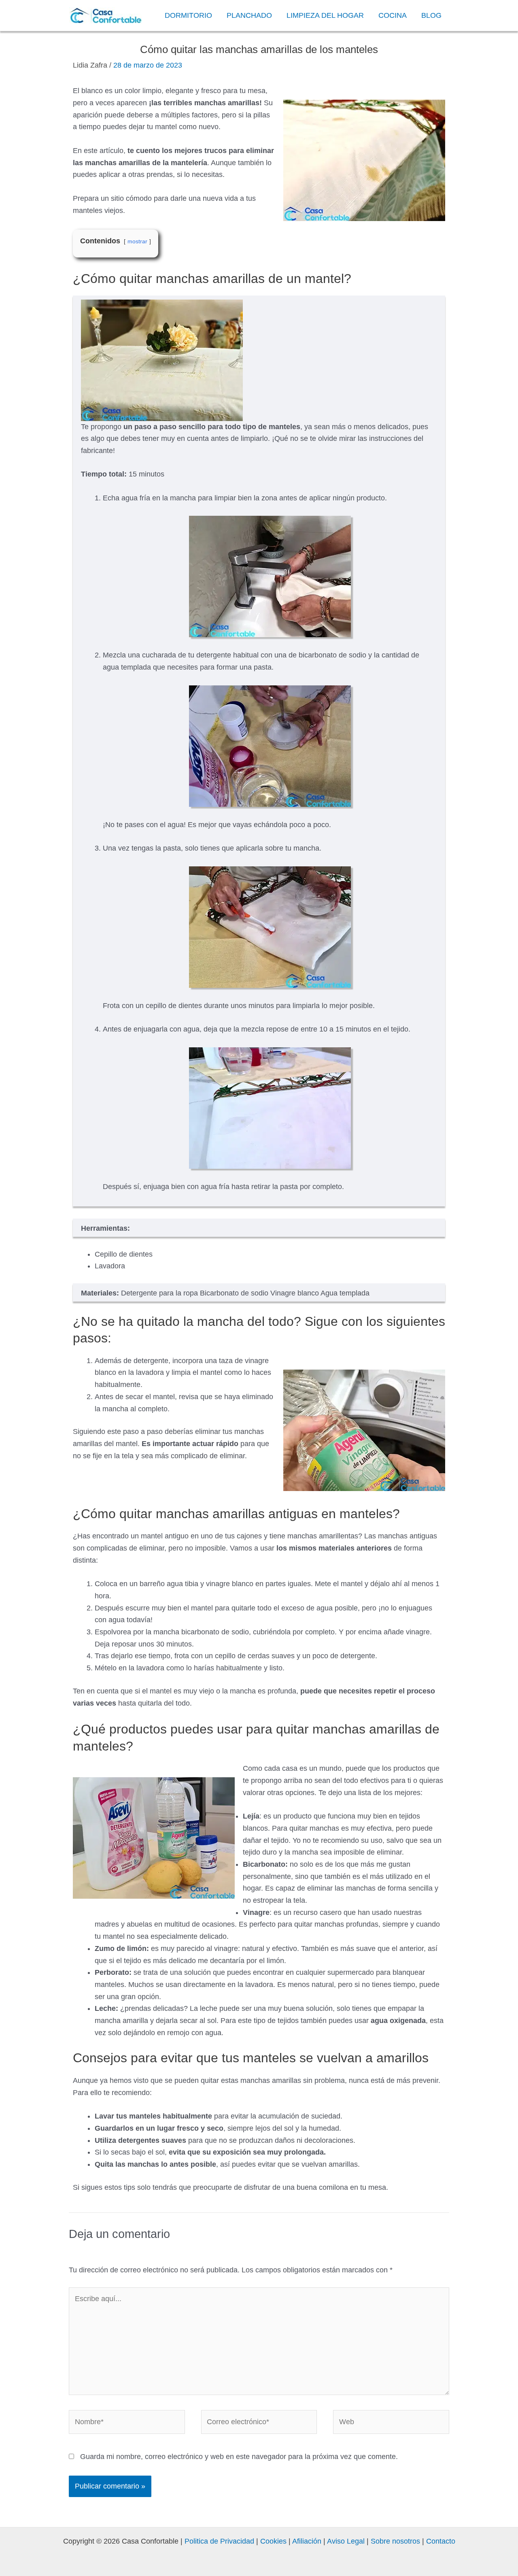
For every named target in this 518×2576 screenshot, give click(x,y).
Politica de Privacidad (219, 2541)
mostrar (137, 241)
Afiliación (307, 2541)
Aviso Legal (345, 2541)
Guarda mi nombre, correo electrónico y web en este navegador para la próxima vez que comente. (239, 2457)
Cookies (273, 2541)
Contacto (441, 2541)
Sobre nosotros (395, 2541)
